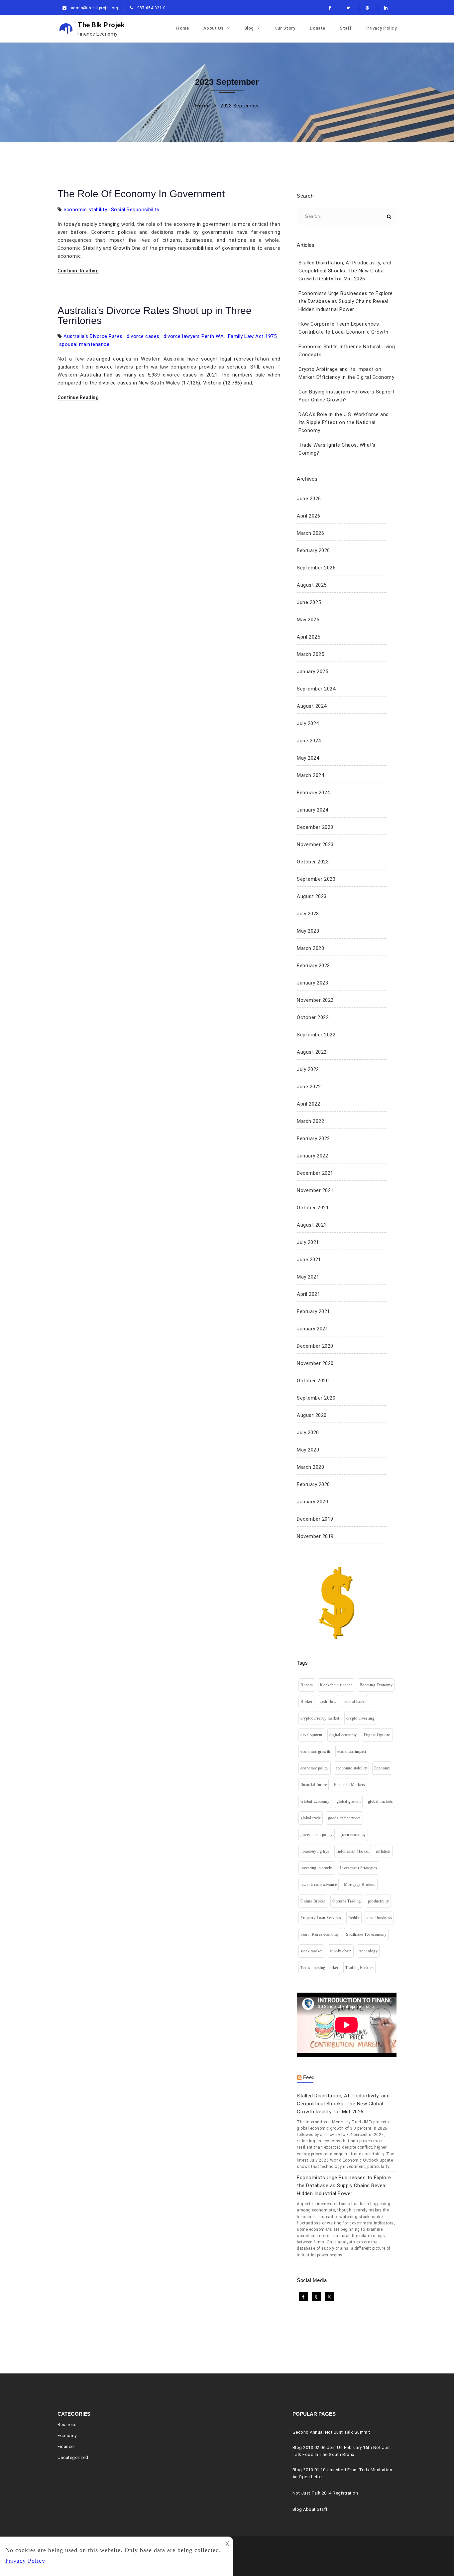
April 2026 (308, 516)
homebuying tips (315, 1851)
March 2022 (310, 1121)
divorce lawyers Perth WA (194, 336)
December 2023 (315, 827)
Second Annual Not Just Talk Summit (331, 2432)
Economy (382, 1768)
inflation (383, 1851)
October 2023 (313, 862)
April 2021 (308, 1294)
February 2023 (313, 966)
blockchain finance (336, 1685)
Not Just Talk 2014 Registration (325, 2493)
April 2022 (308, 1104)
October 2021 (313, 1208)
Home (182, 28)
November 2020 (315, 1363)
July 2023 (308, 914)
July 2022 (308, 1069)
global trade (311, 1818)
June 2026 (309, 499)
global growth (349, 1801)
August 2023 (312, 896)
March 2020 (310, 1467)
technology (368, 1951)
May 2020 (308, 1450)
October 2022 (313, 1017)
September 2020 (316, 1398)
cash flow (328, 1702)
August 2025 (312, 585)
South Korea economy (320, 1934)
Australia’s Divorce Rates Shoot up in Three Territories (155, 315)
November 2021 (315, 1190)
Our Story (285, 28)
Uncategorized (73, 2457)
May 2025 (308, 620)
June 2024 (309, 741)
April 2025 (308, 637)
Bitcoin (307, 1685)
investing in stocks (317, 1868)
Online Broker (313, 1901)
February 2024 (313, 793)
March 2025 (310, 654)
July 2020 (308, 1433)
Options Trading (347, 1901)
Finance (66, 2446)
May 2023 (308, 931)
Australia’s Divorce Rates (93, 336)
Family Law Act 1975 (252, 336)
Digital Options (377, 1735)
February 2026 (313, 550)
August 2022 (312, 1052)
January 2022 (312, 1156)
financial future (314, 1785)
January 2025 (312, 672)
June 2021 (309, 1260)
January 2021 (312, 1329)
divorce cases (143, 336)
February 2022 (313, 1138)
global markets (381, 1801)
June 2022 (309, 1087)
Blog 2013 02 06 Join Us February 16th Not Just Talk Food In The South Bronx (342, 2451)
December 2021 (315, 1173)
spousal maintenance (84, 344)
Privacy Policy (381, 28)
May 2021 (308, 1277)
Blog (249, 28)
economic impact (352, 1751)
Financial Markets (350, 1785)
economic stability (85, 210)
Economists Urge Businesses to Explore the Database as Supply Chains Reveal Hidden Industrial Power (346, 301)
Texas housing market (319, 1968)
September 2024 (316, 689)
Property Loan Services (321, 1918)
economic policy (315, 1768)
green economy (353, 1835)
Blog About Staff (310, 2509)
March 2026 (310, 533)
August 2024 (312, 706)
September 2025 (316, 568)
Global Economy (315, 1801)
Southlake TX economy (366, 1934)
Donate (318, 28)
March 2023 (310, 948)
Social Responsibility (135, 210)
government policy (317, 1835)
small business (379, 1918)
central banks (355, 1702)
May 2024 (308, 758)
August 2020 (312, 1415)
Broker (306, 1702)
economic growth (315, 1751)
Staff (346, 28)
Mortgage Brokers (360, 1885)
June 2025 (309, 602)
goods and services (344, 1818)
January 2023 (312, 983)
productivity (378, 1901)
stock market (311, 1951)
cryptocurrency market (320, 1718)
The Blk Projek (101, 29)
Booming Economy (376, 1685)
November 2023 (315, 844)
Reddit (354, 1918)
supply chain (341, 1951)
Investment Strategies (359, 1868)
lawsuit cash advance (319, 1885)
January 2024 (312, 810)
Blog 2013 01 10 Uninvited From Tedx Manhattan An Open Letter (342, 2473)
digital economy (343, 1735)
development (311, 1735)
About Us (214, 28)
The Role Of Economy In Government (141, 194)
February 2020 (313, 1484)
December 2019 (315, 1519)
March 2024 (310, 775)
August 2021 (312, 1225)
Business (67, 2424)
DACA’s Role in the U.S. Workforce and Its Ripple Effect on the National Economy (344, 422)
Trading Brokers (360, 1968)
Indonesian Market (353, 1851)
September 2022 (316, 1035)
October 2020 (313, 1381)
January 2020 (312, 1502)
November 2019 (315, 1536)
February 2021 (313, 1311)
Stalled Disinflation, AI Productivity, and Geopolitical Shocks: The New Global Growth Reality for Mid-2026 (345, 271)
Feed (309, 2077)
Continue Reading (78, 271)
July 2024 (308, 723)
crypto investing (360, 1718)
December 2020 (315, 1346)
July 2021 (308, 1242)
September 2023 (316, 879)
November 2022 (315, 1000)
